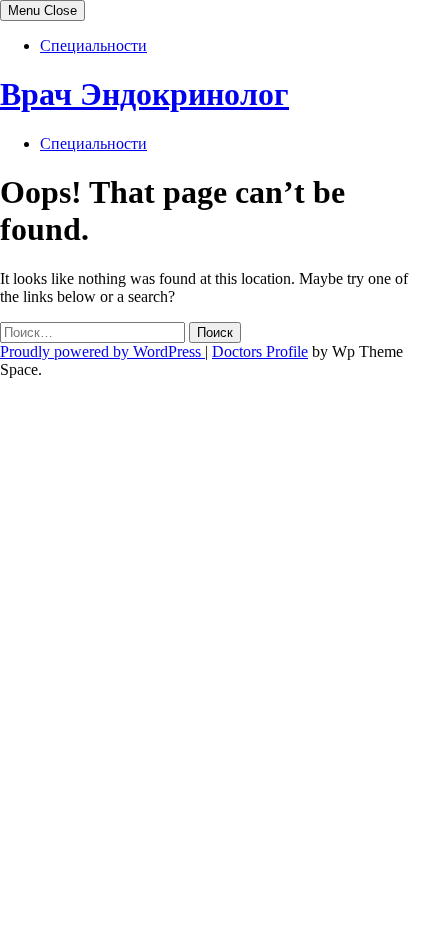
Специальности (93, 45)
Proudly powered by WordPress (102, 351)
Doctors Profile (260, 351)
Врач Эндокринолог (144, 94)
